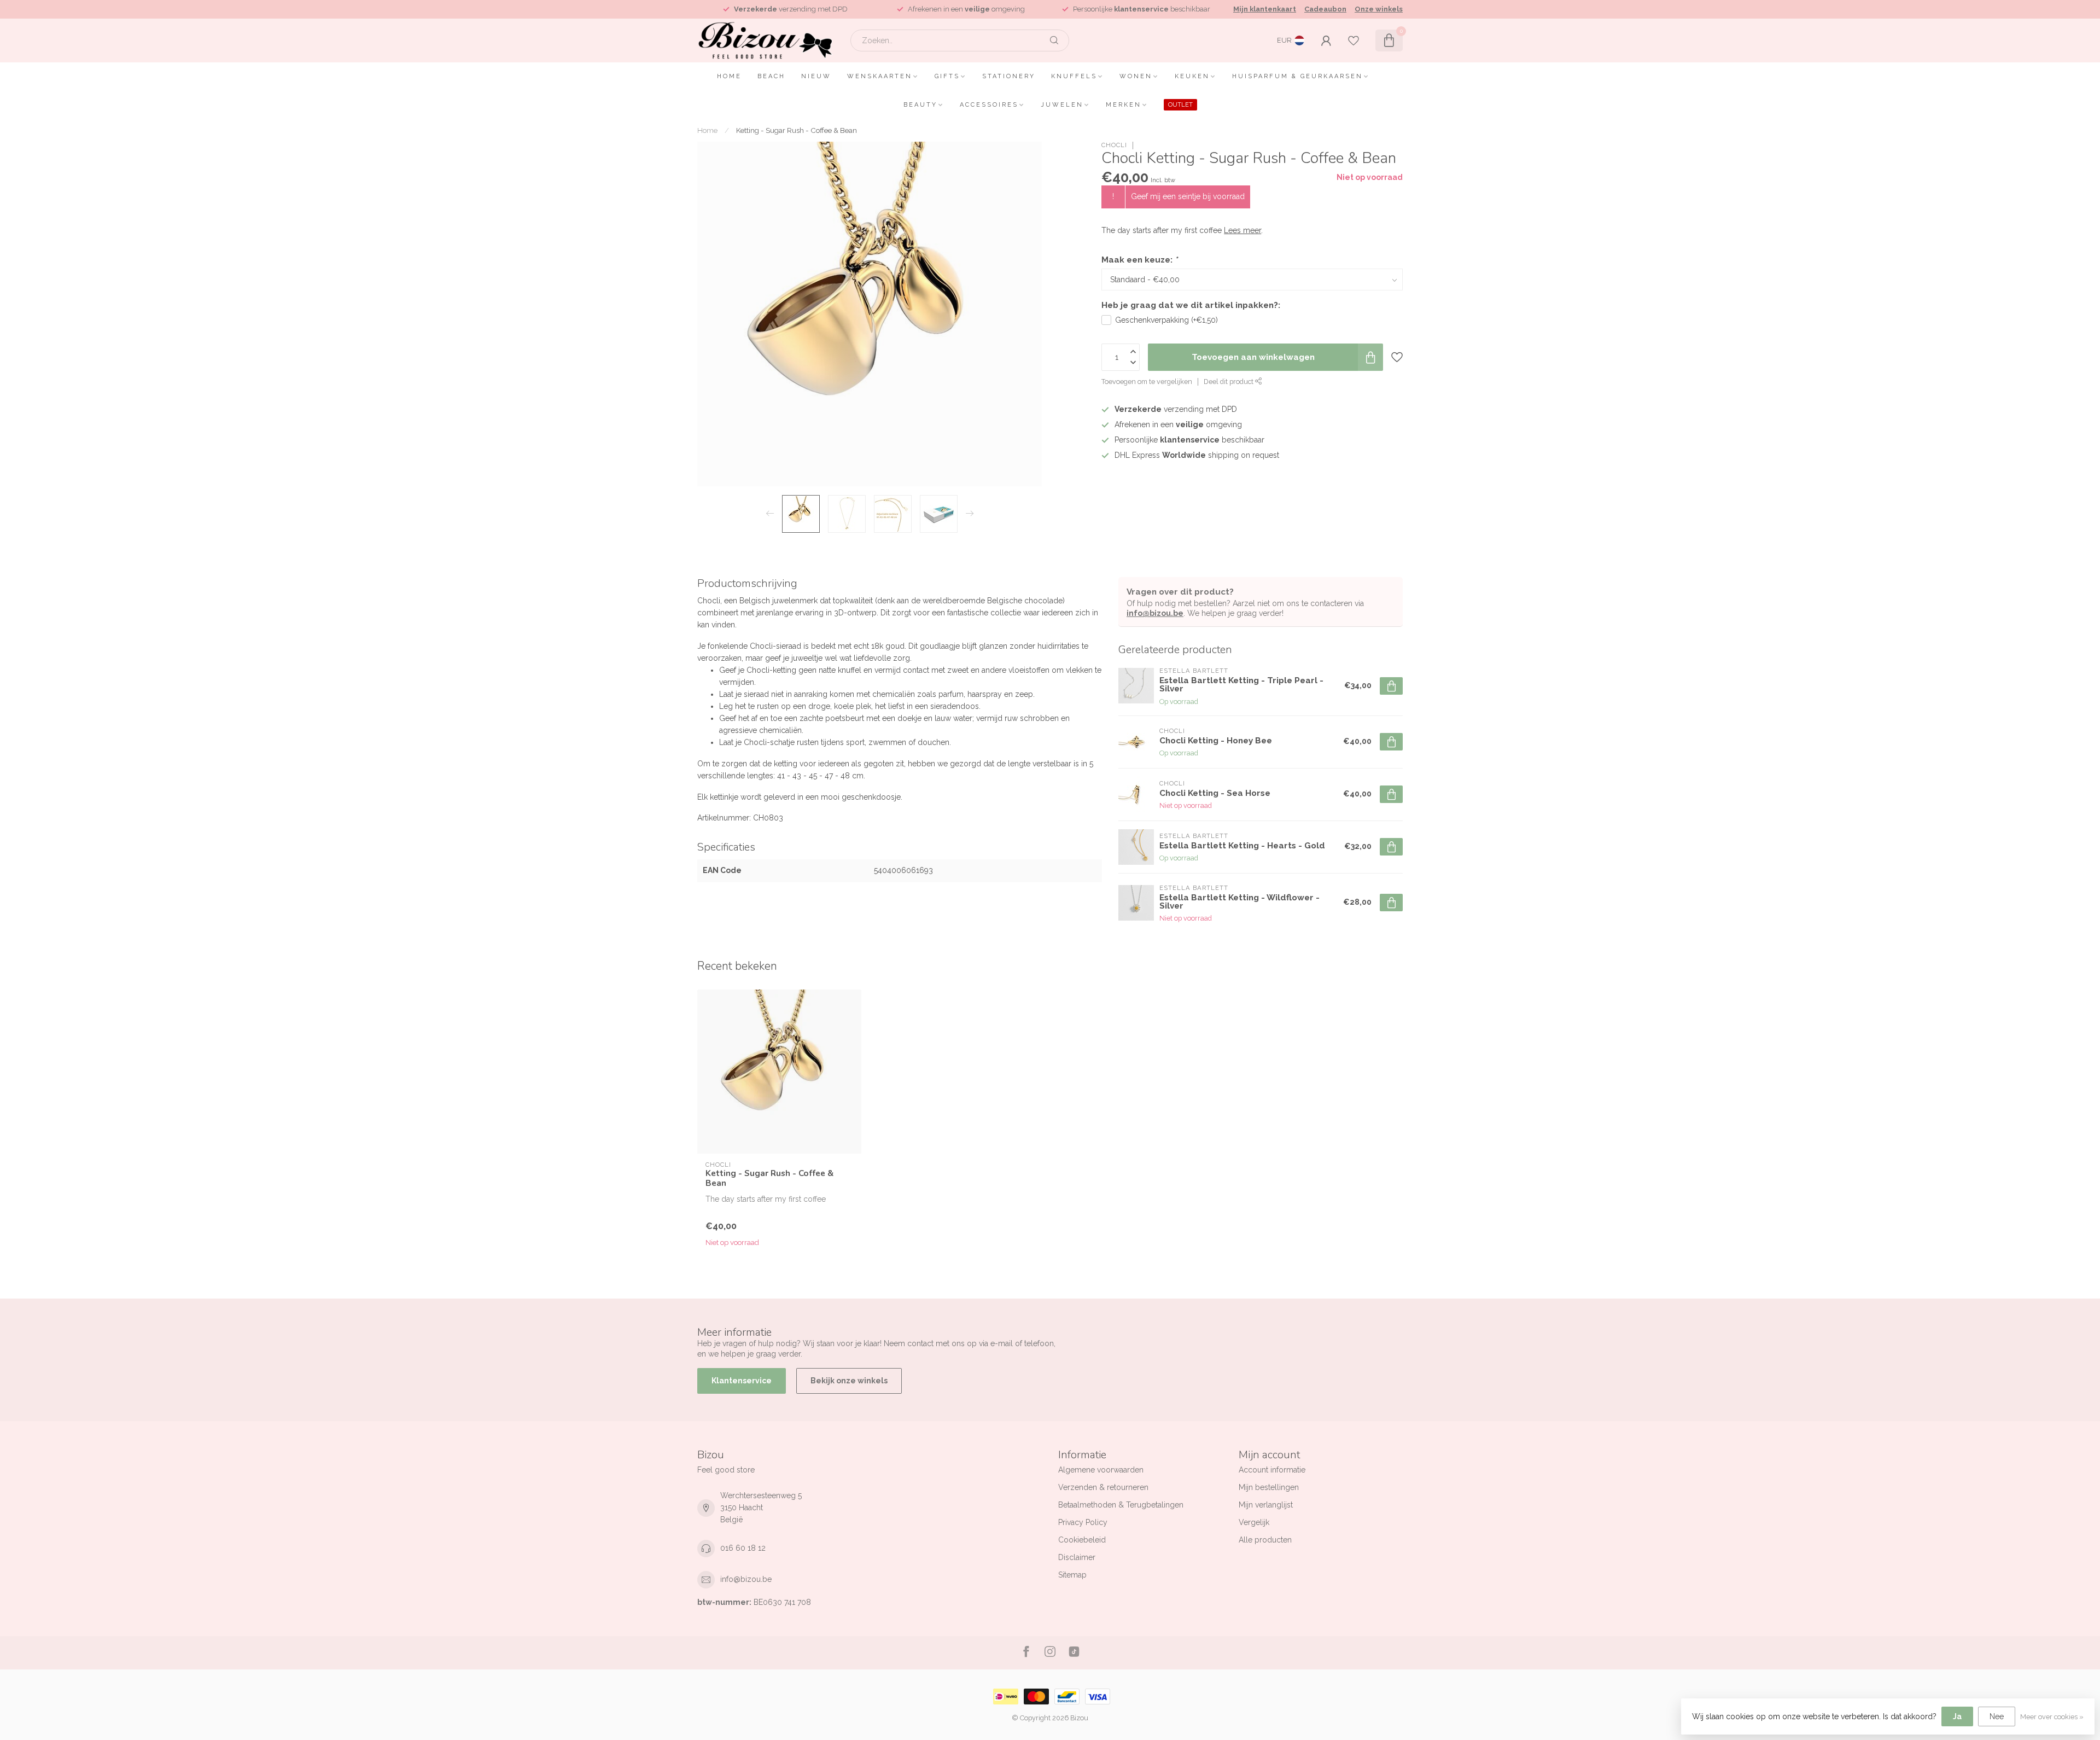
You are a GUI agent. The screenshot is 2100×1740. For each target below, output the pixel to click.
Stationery (1009, 76)
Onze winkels (1379, 9)
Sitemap (1072, 1575)
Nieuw (816, 76)
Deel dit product (1229, 382)
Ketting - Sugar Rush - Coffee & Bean (797, 130)
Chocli (1114, 145)
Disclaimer (1077, 1557)
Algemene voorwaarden (1101, 1470)
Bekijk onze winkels (849, 1381)
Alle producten (1265, 1540)
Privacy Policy (1083, 1522)
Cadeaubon (1325, 9)
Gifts (947, 76)
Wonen (1136, 76)
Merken (1124, 105)
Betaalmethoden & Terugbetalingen (1121, 1505)
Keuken (1192, 76)
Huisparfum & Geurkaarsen (1297, 76)
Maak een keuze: (1139, 260)
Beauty (920, 105)
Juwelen (1062, 105)
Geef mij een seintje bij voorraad (1188, 196)
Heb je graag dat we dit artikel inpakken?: (1191, 305)
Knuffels (1074, 76)
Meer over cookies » (2052, 1717)
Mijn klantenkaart (1265, 9)
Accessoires (989, 105)
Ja (1957, 1716)
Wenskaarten (880, 76)
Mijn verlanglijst (1266, 1505)
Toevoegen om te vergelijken (1147, 382)
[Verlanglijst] (1354, 40)
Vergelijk (1254, 1522)
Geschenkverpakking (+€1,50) (1166, 320)
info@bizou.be (1155, 613)
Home (729, 76)
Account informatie (1272, 1470)
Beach (771, 76)
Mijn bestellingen (1269, 1487)
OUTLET (1180, 105)
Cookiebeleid (1082, 1540)
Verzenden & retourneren (1103, 1487)
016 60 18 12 (743, 1548)
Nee (1997, 1716)
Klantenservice (742, 1381)
